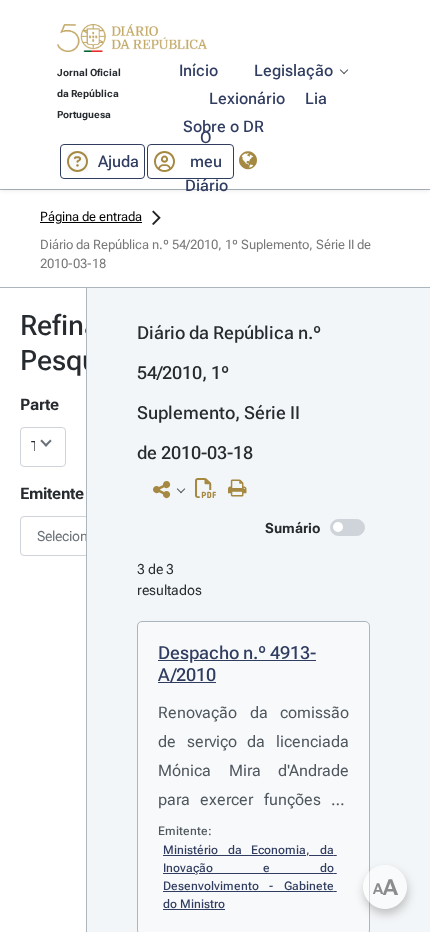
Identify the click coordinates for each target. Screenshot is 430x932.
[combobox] (43, 536)
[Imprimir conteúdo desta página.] (242, 489)
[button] (132, 41)
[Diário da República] (132, 42)
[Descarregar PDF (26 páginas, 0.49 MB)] (210, 493)
